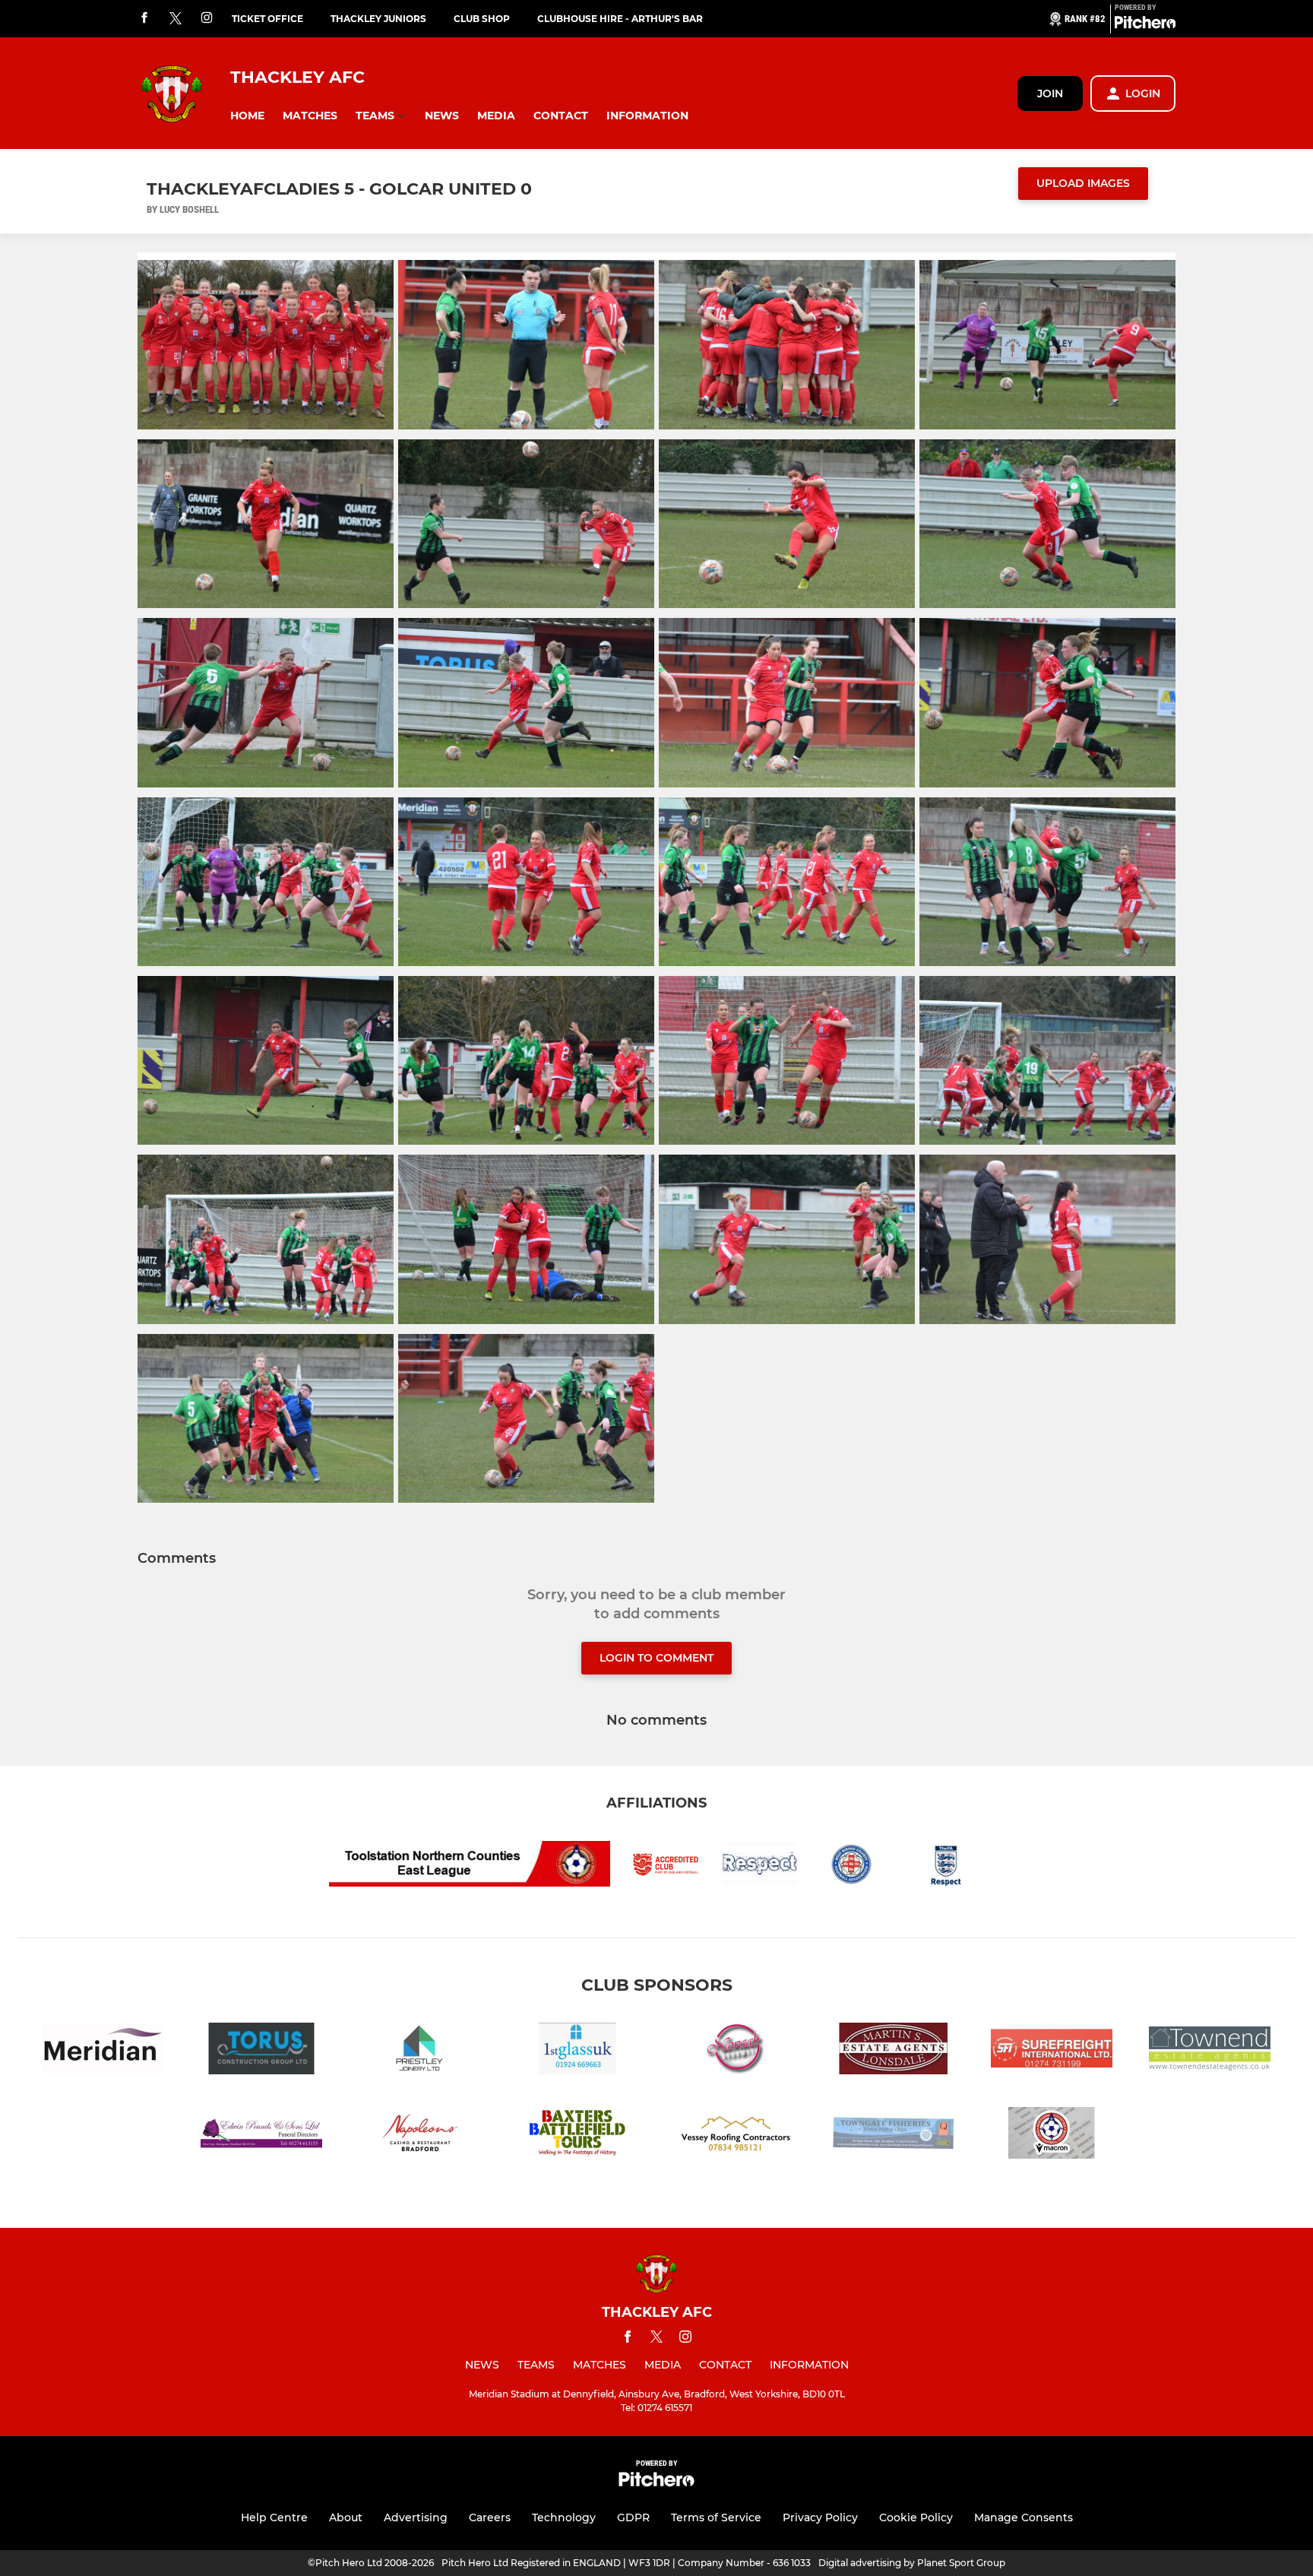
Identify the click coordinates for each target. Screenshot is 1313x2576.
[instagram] (207, 19)
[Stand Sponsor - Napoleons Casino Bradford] (419, 2136)
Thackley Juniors (378, 19)
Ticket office (267, 19)
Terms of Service (716, 2517)
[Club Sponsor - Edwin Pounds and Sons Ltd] (261, 2136)
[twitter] (176, 19)
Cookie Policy (916, 2517)
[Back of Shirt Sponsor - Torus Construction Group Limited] (261, 2051)
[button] (247, 116)
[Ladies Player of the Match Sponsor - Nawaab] (736, 2051)
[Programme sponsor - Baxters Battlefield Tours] (577, 2136)
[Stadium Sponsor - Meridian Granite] (103, 2051)
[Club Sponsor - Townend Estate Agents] (1210, 2051)
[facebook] (144, 19)
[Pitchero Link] (1145, 25)
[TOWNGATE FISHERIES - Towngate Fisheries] (894, 2136)
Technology (564, 2517)
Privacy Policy (820, 2517)
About (346, 2517)
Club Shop (482, 19)
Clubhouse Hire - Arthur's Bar (620, 19)
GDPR (633, 2517)
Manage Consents (1024, 2517)
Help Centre (274, 2517)
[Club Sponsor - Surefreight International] (1052, 2051)
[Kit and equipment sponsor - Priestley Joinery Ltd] (419, 2051)
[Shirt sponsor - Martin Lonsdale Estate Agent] (894, 2051)
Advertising (416, 2517)
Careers (490, 2517)
